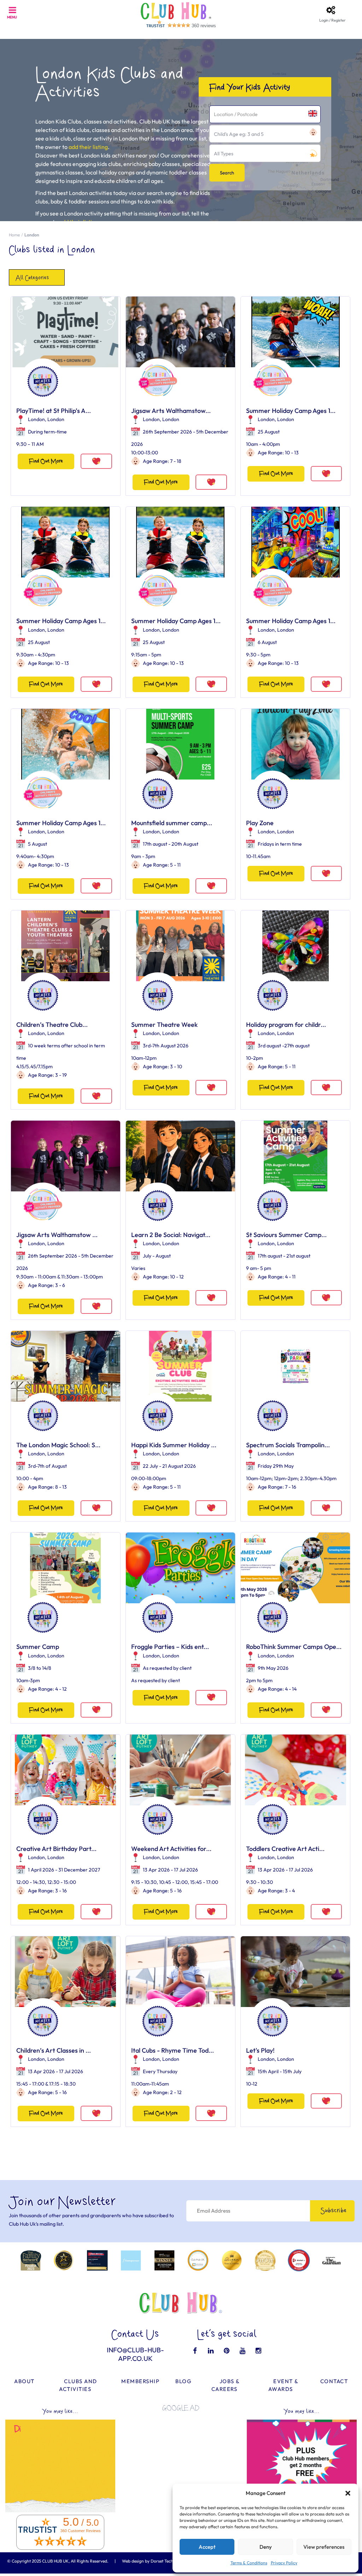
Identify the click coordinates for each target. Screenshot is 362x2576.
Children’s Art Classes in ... (54, 2050)
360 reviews (204, 26)
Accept (207, 2547)
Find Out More (46, 461)
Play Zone (260, 823)
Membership (140, 2381)
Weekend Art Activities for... (171, 1849)
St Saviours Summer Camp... (286, 1235)
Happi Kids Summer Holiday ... (174, 1445)
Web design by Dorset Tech (148, 2561)
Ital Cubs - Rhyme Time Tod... (173, 2050)
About (24, 2381)
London (36, 419)
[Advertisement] (181, 2461)
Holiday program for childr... (286, 1025)
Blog (183, 2381)
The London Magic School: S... (58, 1445)
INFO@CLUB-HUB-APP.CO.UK (135, 2354)
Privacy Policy (284, 2563)
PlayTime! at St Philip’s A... (54, 411)
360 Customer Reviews (81, 2531)
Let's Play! (260, 2050)
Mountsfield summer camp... (172, 823)
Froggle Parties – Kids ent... (170, 1647)
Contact (334, 2381)
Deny (266, 2547)
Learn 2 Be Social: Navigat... (171, 1235)
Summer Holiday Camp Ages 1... (291, 411)
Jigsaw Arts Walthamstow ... (57, 1235)
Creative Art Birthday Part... (56, 1849)
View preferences (324, 2547)
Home (14, 235)
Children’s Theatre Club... (52, 1025)
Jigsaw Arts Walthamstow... (171, 411)
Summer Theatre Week (164, 1025)
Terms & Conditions (249, 2563)
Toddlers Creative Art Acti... (285, 1849)
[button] (348, 2493)
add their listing (88, 147)
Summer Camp (38, 1647)
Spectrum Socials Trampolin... (288, 1445)
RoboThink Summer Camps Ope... (294, 1647)
